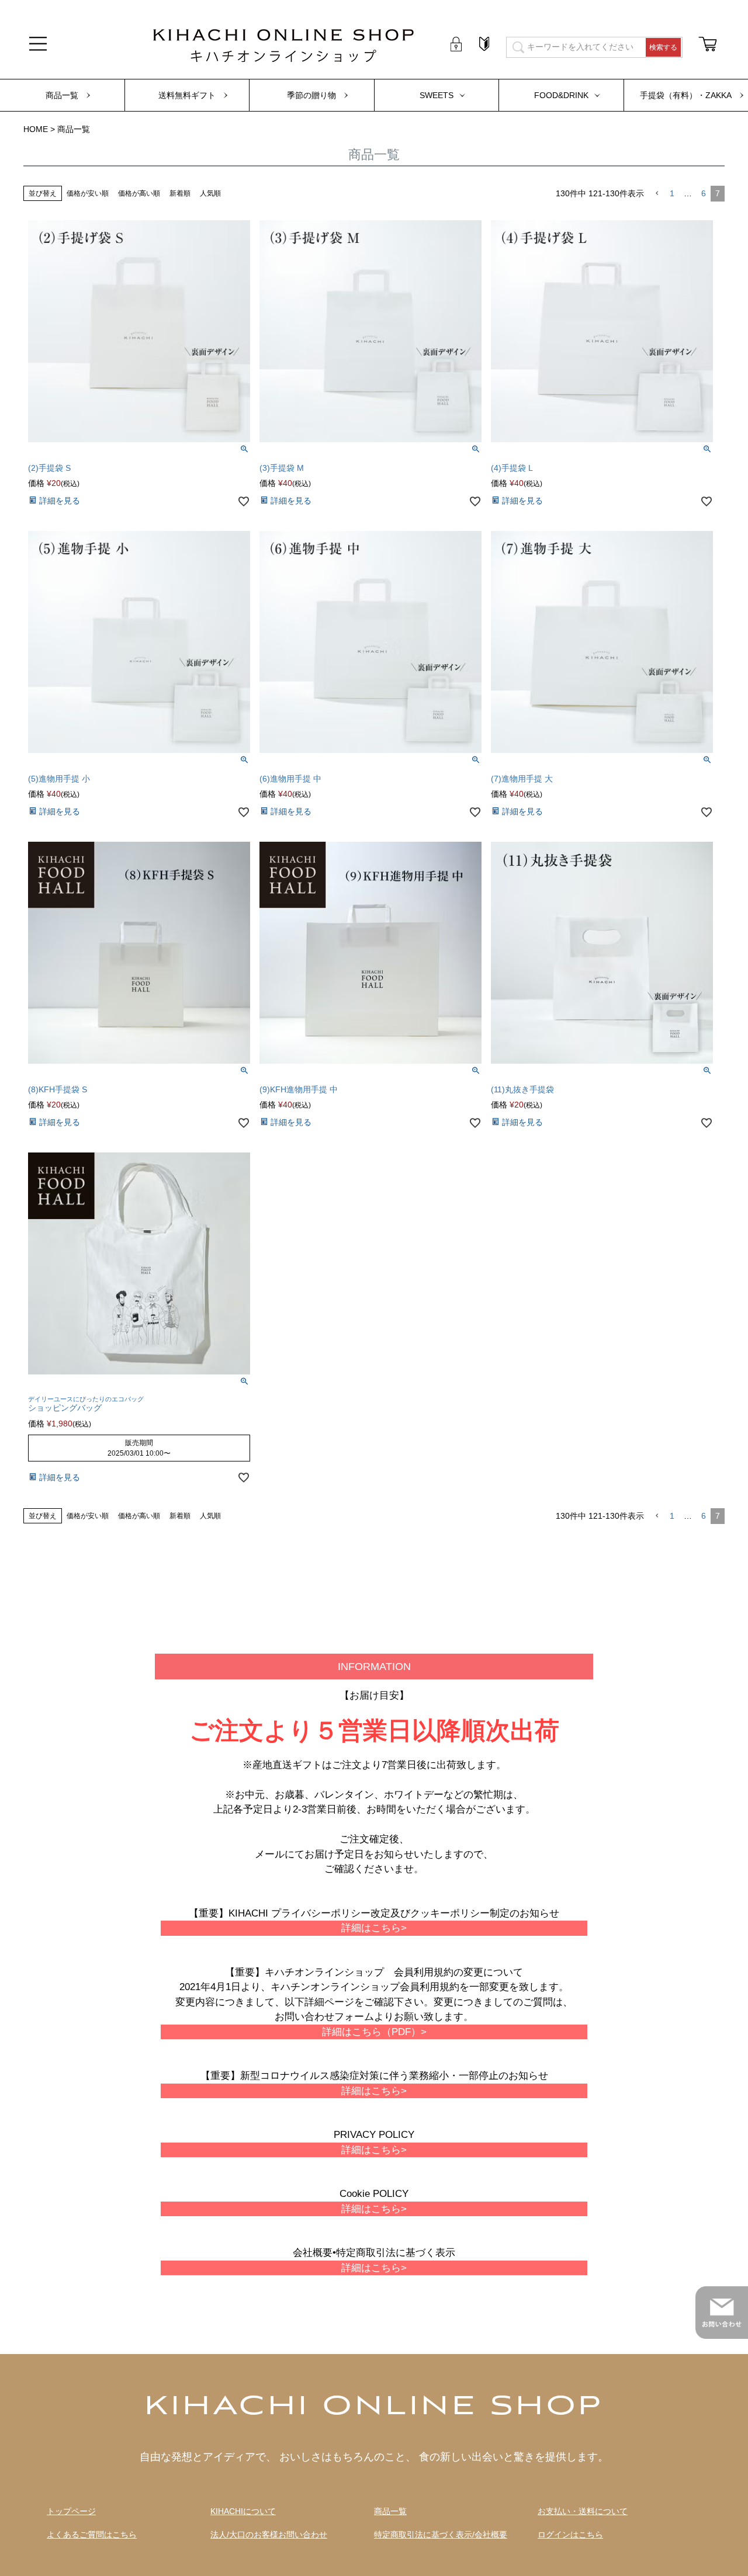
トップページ (71, 2511)
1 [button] (672, 193)
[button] (657, 194)
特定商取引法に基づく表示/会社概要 (441, 2535)
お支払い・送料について (583, 2511)
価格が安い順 (88, 193)
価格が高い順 (139, 193)
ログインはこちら (570, 2535)
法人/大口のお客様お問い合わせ (269, 2535)
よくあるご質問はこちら (92, 2535)
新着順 (180, 193)
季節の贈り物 (311, 95)
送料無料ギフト (187, 95)
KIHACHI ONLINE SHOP (374, 2407)
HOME (36, 129)
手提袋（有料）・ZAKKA (686, 95)
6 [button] (704, 193)
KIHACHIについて (243, 2511)
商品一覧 (62, 95)
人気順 (210, 193)
